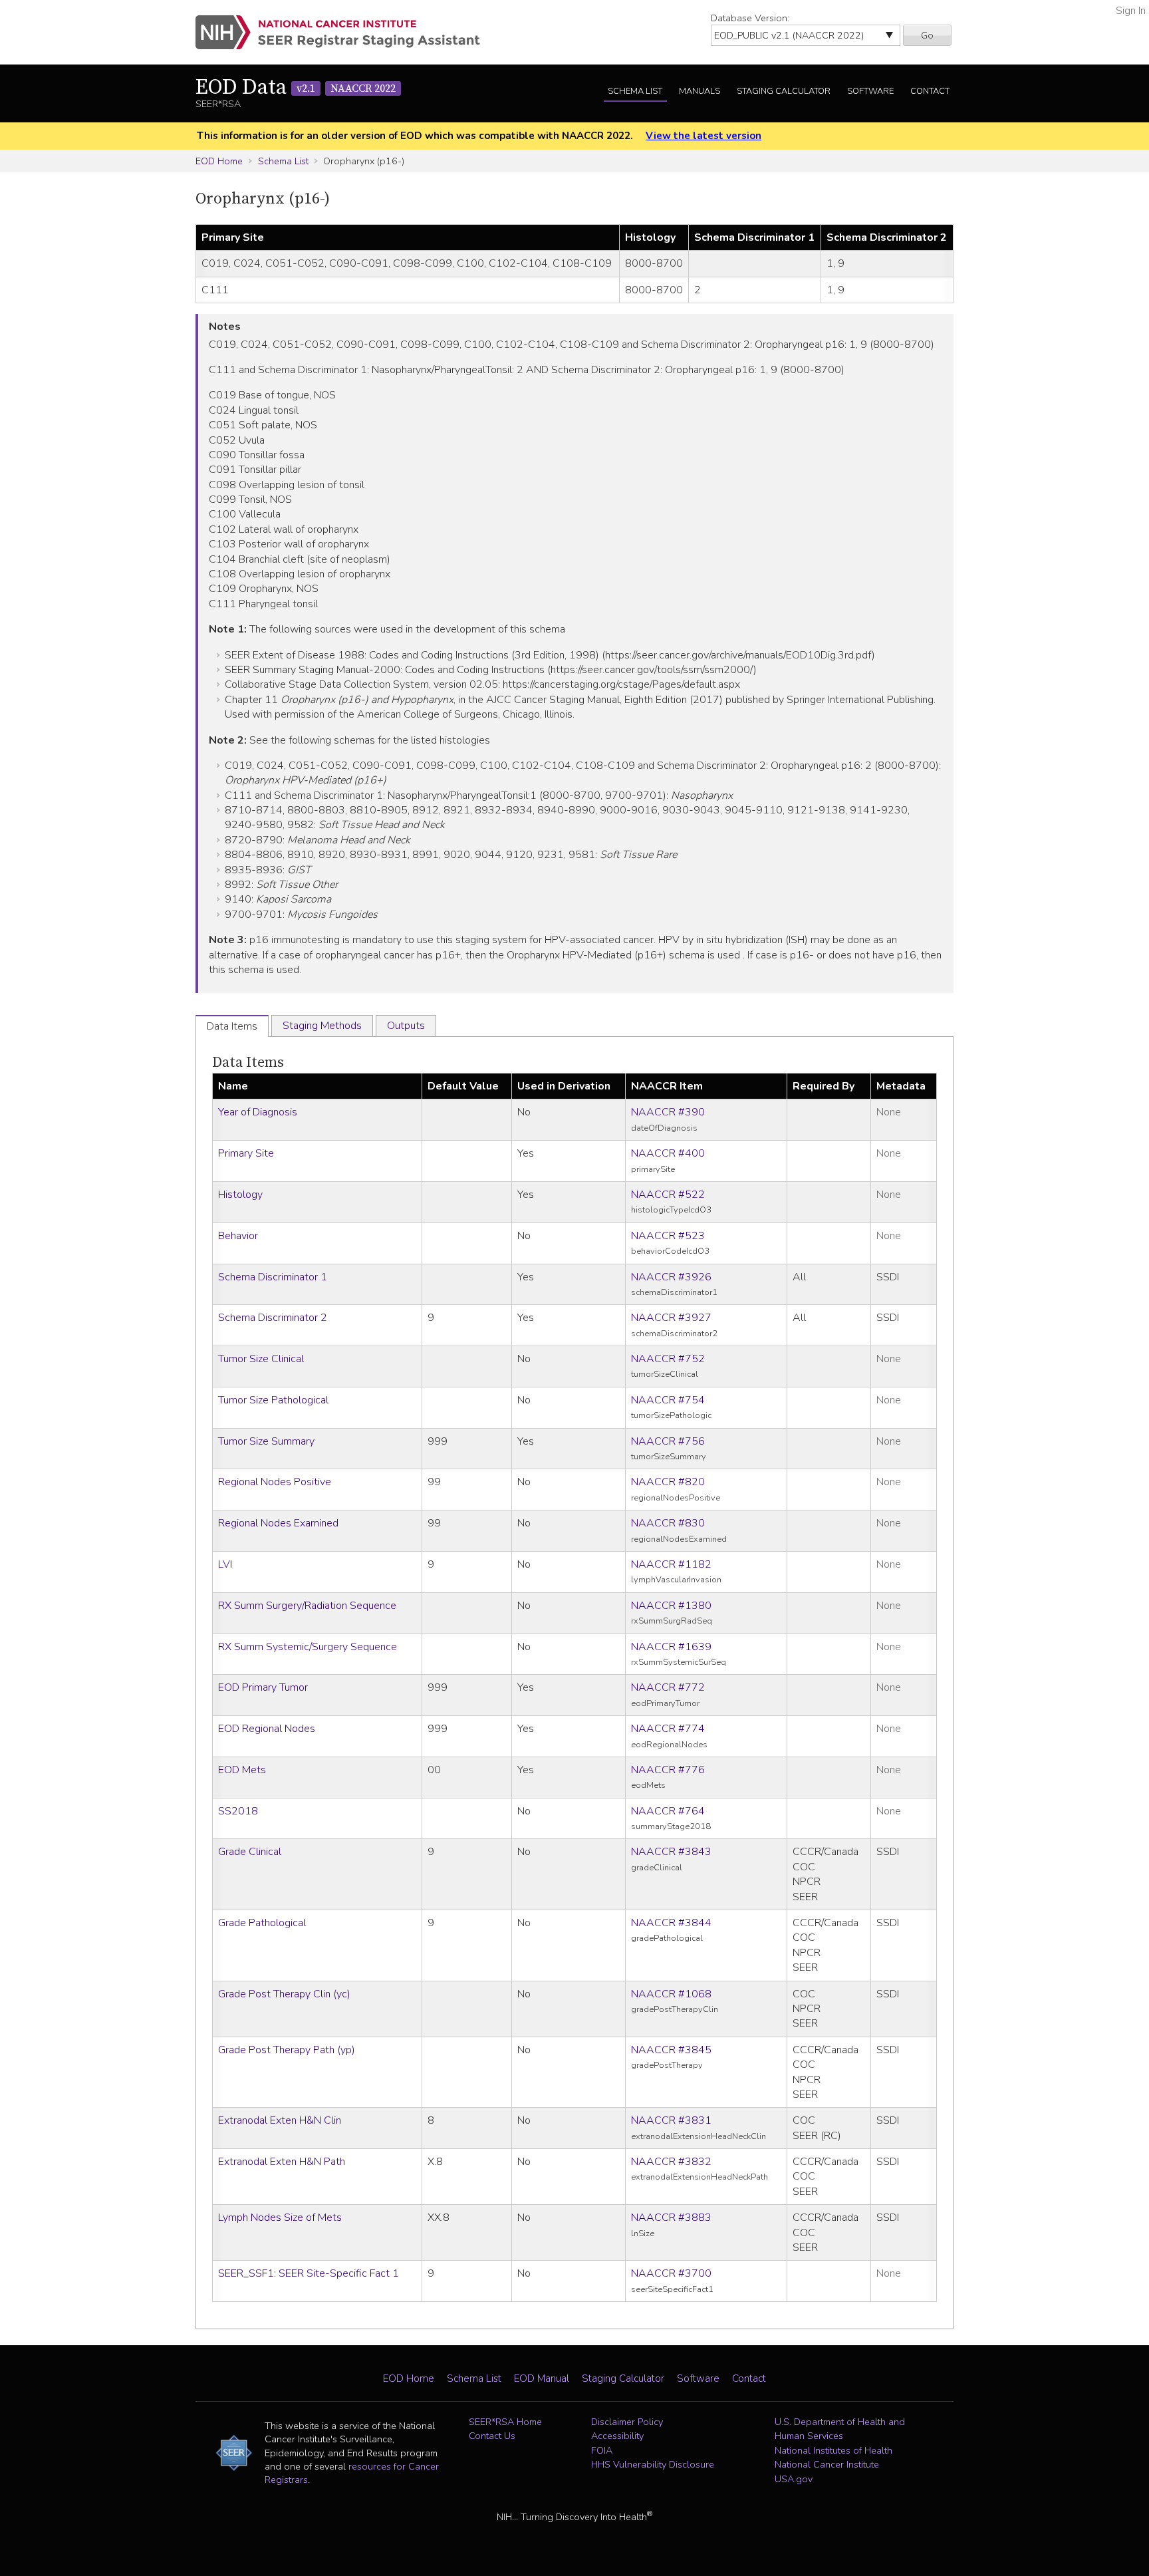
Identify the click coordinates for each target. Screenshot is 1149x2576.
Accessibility (617, 2436)
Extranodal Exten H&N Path (282, 2162)
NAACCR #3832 (671, 2162)
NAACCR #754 (668, 1400)
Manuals (700, 91)
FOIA (602, 2450)
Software (870, 91)
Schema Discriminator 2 (273, 1318)
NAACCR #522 (668, 1195)
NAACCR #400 (668, 1153)
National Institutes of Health (833, 2450)
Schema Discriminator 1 (273, 1277)
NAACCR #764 (668, 1811)
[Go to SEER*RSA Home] (345, 32)
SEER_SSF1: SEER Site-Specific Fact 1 (309, 2273)
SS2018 (238, 1811)
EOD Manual (542, 2378)
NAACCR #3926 (671, 1277)
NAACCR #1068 (671, 1994)
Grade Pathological (262, 1923)
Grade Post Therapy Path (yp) (287, 2050)
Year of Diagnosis (258, 1112)
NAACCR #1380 (671, 1606)
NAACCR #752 (668, 1359)
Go (927, 35)
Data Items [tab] (232, 1026)
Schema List (635, 91)
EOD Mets (242, 1770)
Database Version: (750, 18)
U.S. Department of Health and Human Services (840, 2429)
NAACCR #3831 (671, 2120)
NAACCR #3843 (671, 1852)
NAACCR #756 (668, 1441)
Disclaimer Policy (627, 2422)
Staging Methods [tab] (322, 1026)
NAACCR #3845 (671, 2050)
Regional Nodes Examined (278, 1523)
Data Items (248, 1063)
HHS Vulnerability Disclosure (653, 2464)
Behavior (238, 1236)
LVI (225, 1564)
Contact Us (492, 2436)
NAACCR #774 (668, 1729)
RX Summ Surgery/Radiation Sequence (307, 1606)
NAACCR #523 (668, 1236)
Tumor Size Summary (266, 1441)
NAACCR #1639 (671, 1647)
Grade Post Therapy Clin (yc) (284, 1994)
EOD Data (296, 88)
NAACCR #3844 (671, 1923)
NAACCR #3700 (671, 2273)
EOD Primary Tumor (263, 1687)
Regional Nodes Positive (275, 1482)
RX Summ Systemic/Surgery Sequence (308, 1647)
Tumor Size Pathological (273, 1400)
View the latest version (703, 136)
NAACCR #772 (668, 1687)
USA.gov (794, 2479)
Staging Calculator (784, 91)
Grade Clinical (250, 1852)
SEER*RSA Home (505, 2422)
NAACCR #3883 (671, 2218)
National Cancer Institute (827, 2464)
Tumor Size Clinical (261, 1359)
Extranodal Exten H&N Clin (280, 2120)
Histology (240, 1195)
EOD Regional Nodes (267, 1729)
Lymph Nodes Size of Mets (280, 2218)
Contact (930, 91)
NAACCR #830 (668, 1523)
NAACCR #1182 (671, 1564)
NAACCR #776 (668, 1770)
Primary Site (246, 1153)
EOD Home (219, 161)
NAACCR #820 (668, 1482)
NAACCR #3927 (671, 1318)
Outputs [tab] (406, 1026)
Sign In (1131, 11)
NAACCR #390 (668, 1112)
